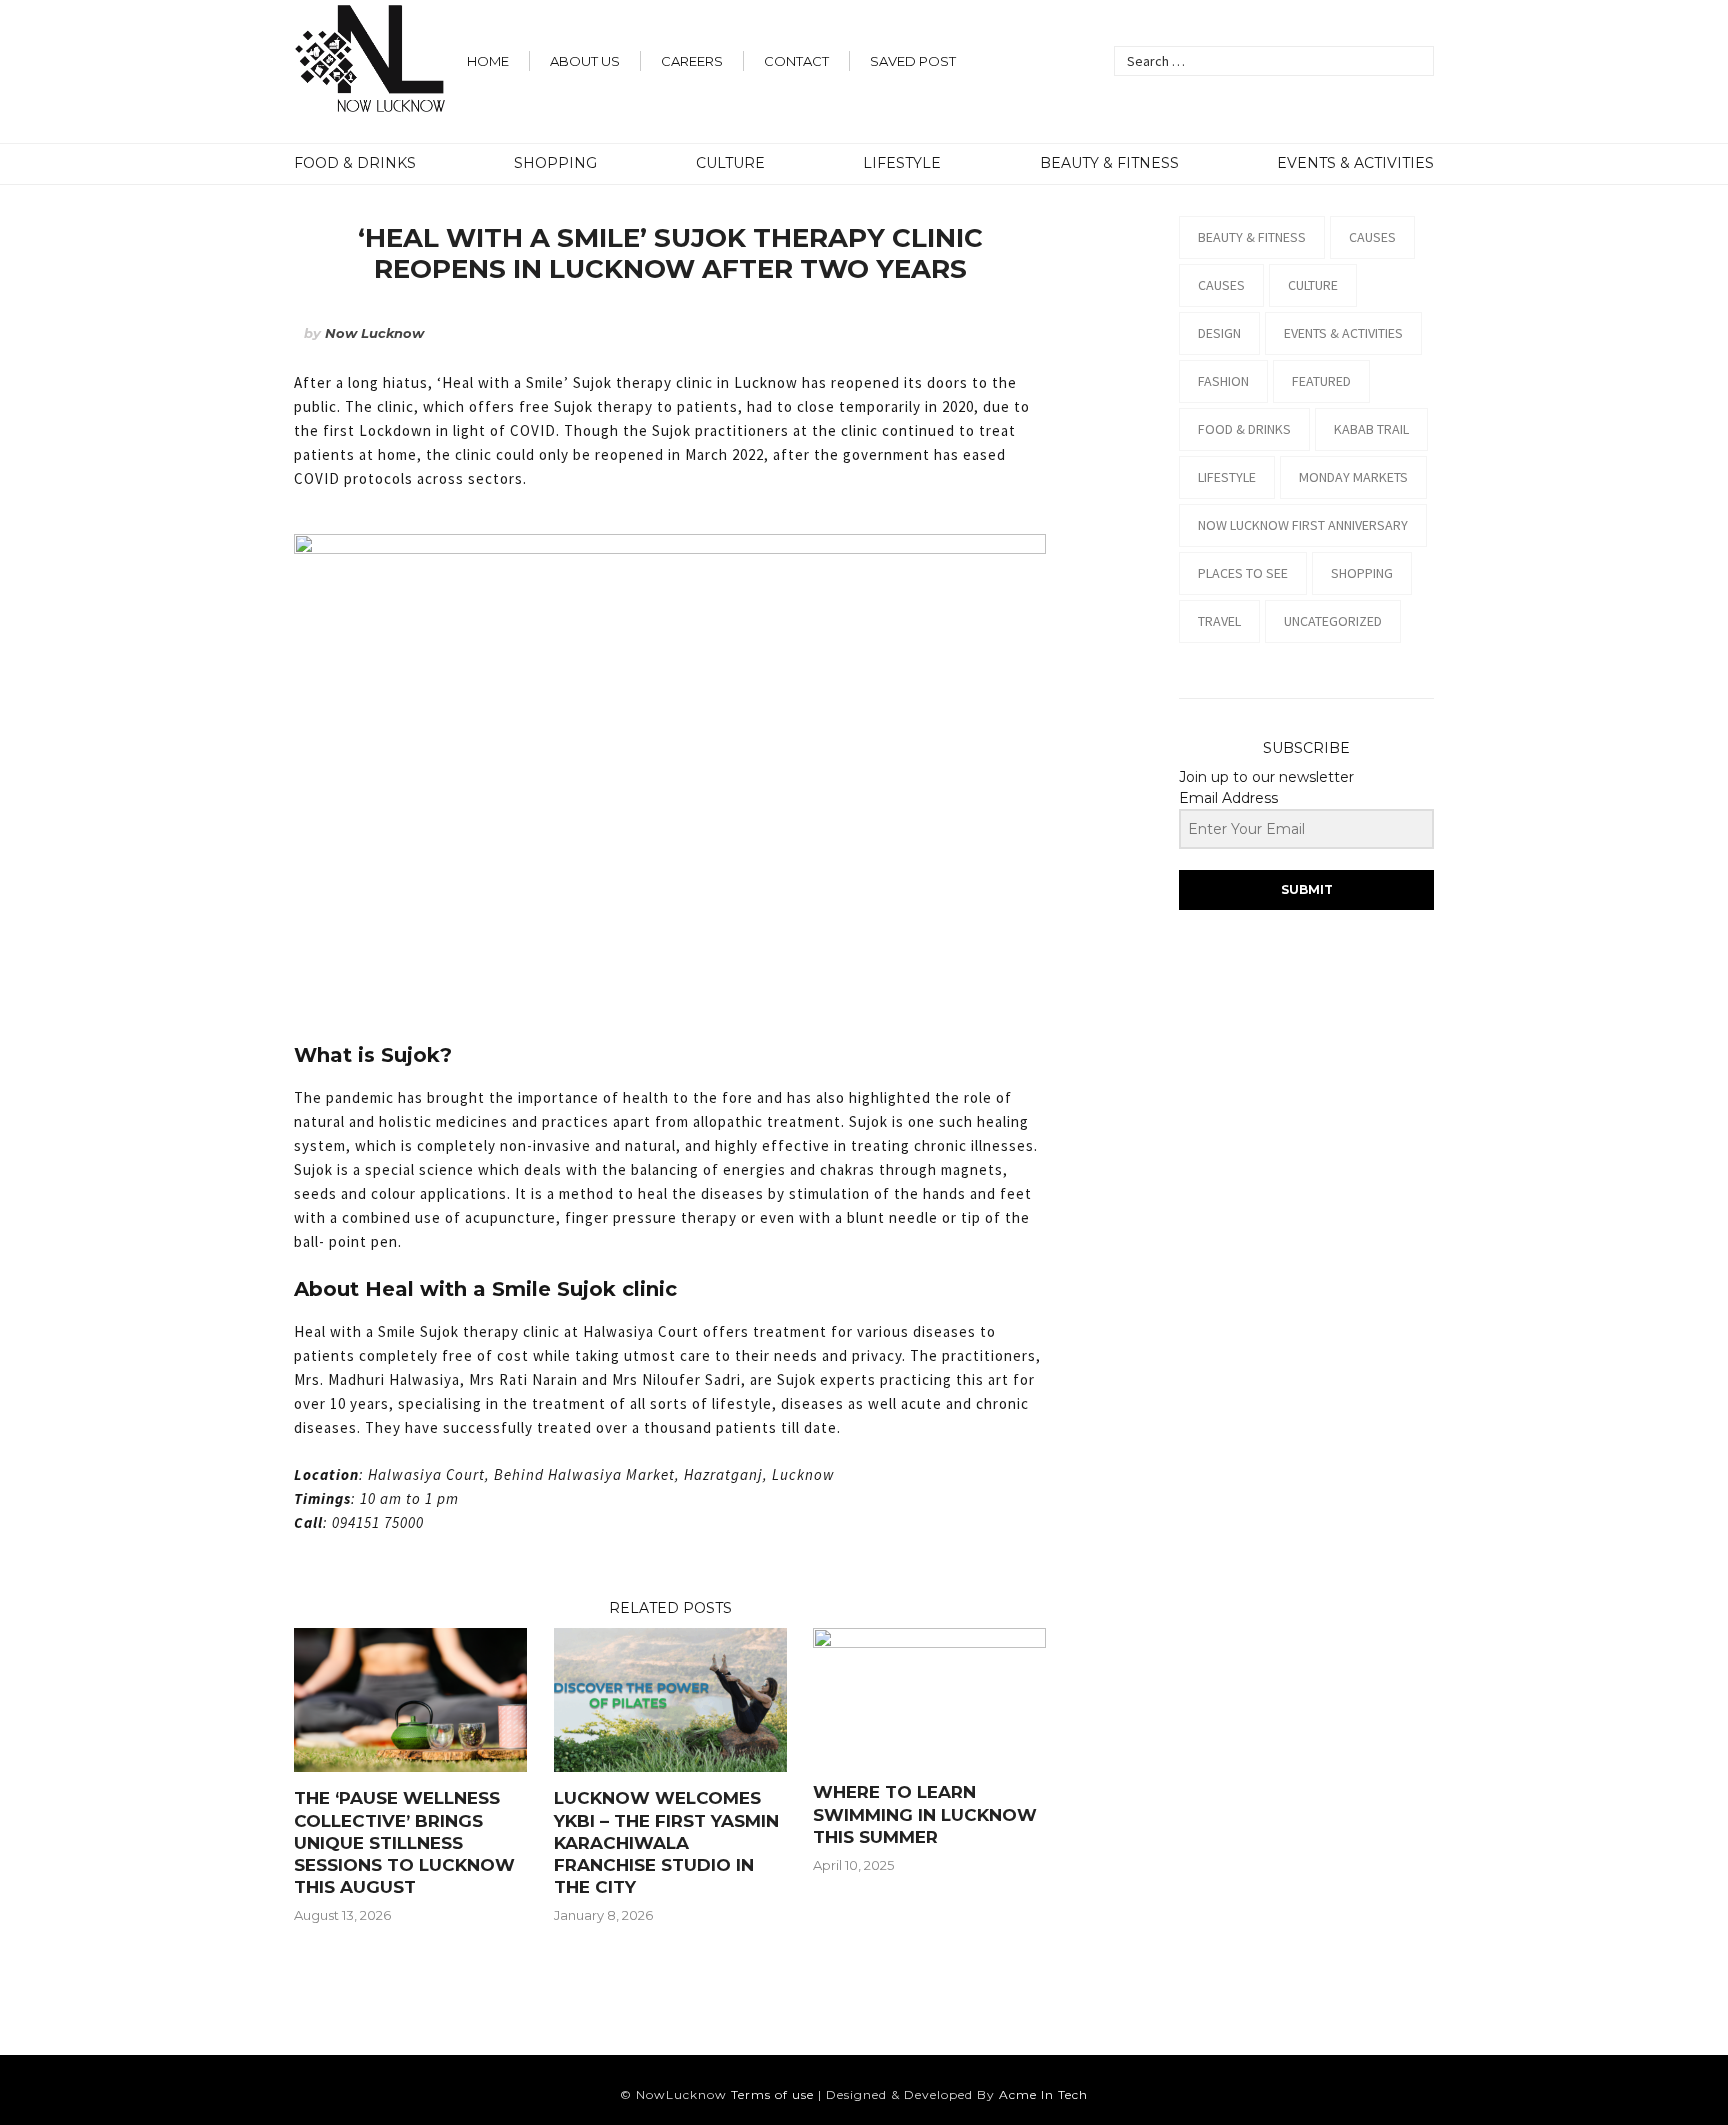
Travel (1219, 621)
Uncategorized (1333, 621)
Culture (730, 163)
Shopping (555, 163)
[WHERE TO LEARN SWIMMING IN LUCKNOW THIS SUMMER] (929, 1643)
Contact (796, 61)
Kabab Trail (1371, 429)
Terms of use (772, 2094)
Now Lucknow (374, 333)
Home (488, 61)
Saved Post (913, 61)
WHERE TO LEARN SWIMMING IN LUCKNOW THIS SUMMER (925, 1814)
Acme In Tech (1043, 2094)
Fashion (1223, 381)
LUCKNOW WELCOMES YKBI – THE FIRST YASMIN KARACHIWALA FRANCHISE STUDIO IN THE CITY (666, 1842)
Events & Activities (1355, 163)
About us (585, 61)
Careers (692, 61)
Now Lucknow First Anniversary (1303, 525)
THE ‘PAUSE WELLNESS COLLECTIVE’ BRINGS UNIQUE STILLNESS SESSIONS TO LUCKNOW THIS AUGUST (404, 1842)
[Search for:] (1274, 61)
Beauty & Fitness (1109, 163)
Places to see (1243, 573)
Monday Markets (1353, 477)
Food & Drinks (355, 163)
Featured (1321, 381)
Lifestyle (902, 163)
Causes (1372, 237)
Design (1219, 333)
